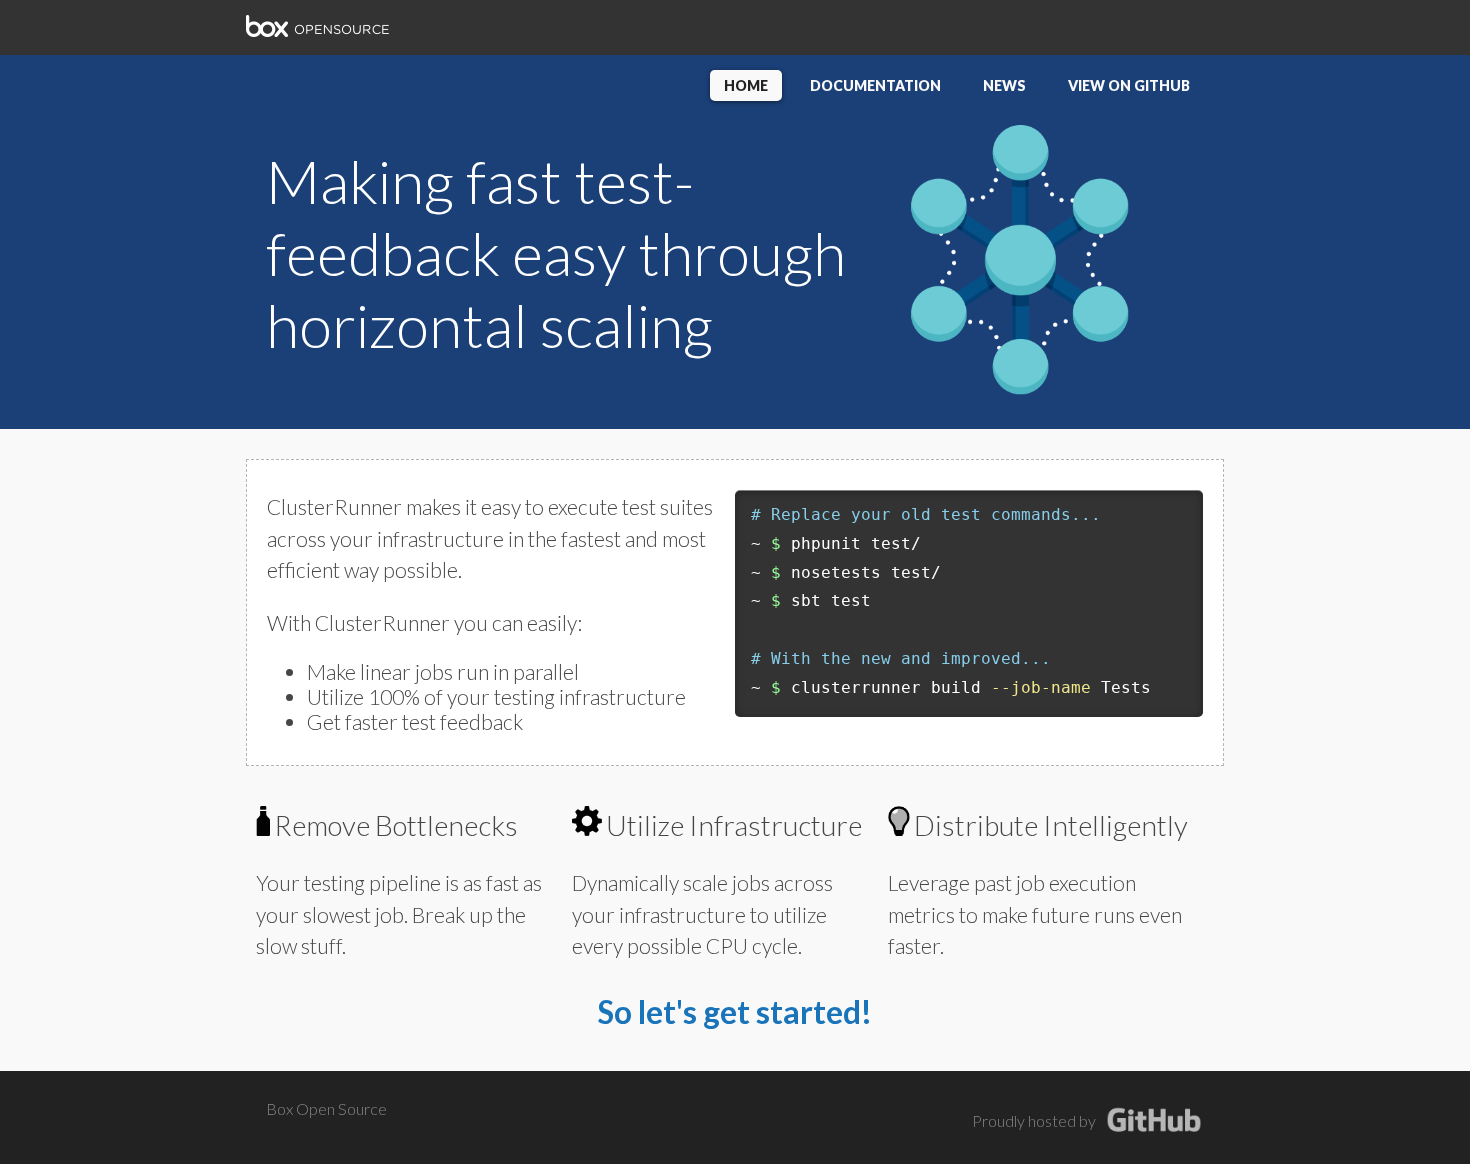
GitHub (1129, 85)
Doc (875, 85)
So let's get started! (735, 1012)
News (1004, 85)
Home (746, 85)
